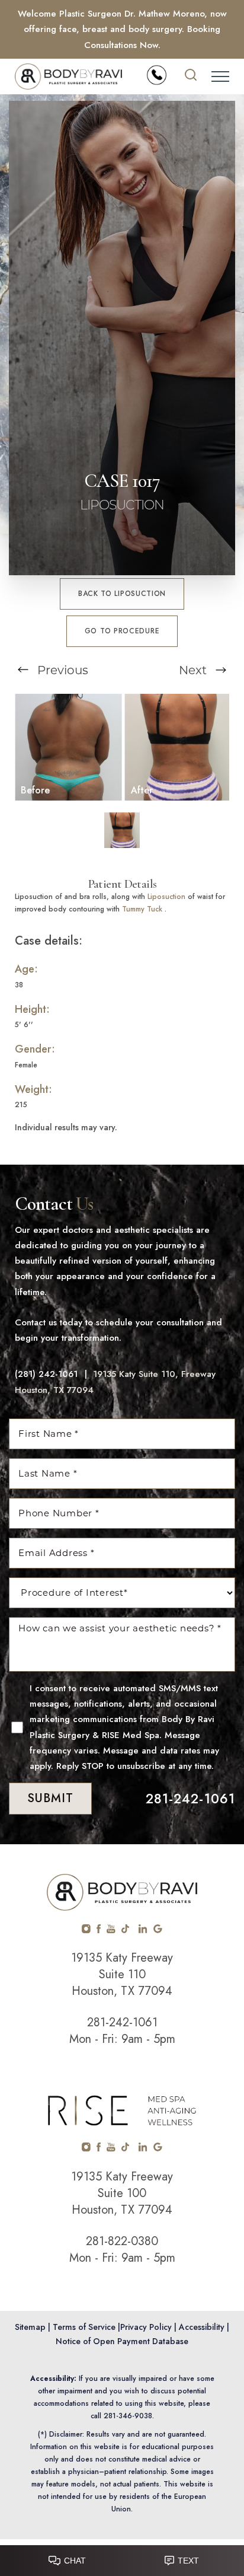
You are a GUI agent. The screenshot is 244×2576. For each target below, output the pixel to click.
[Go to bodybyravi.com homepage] (68, 76)
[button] (220, 76)
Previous (61, 670)
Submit (50, 1798)
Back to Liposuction (122, 594)
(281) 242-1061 (46, 1374)
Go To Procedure (122, 631)
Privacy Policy (146, 2327)
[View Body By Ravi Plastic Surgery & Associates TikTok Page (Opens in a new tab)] (126, 1930)
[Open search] (191, 76)
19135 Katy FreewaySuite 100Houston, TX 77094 (122, 2193)
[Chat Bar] (122, 2558)
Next (194, 670)
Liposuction (166, 897)
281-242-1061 (191, 1799)
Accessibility (202, 2327)
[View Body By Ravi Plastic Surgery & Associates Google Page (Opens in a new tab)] (158, 1930)
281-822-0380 (122, 2241)
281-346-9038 (128, 2416)
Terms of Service (84, 2327)
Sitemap (30, 2327)
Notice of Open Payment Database (122, 2341)
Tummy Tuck (142, 909)
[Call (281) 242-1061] (157, 75)
